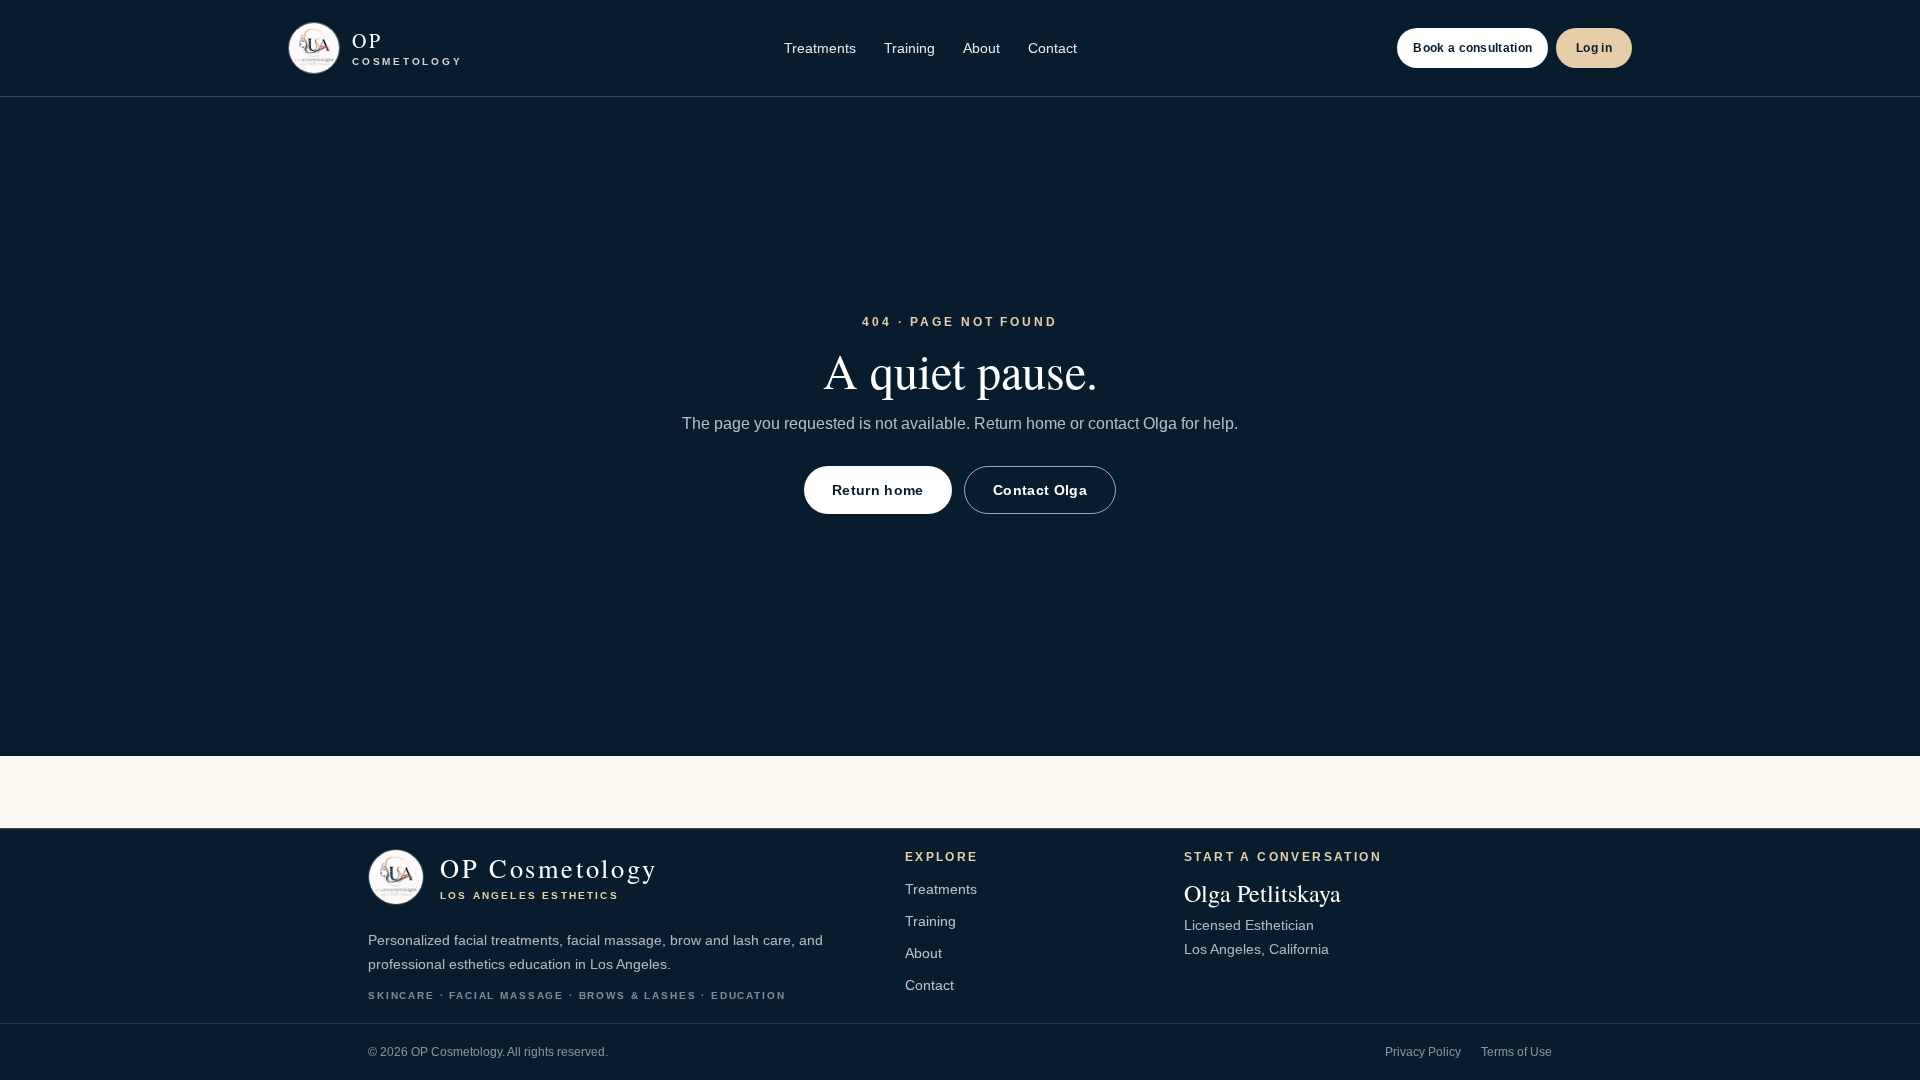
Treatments (820, 48)
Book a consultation (1472, 48)
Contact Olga (1040, 490)
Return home (878, 490)
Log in (1594, 48)
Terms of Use (1516, 1052)
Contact (1052, 48)
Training (909, 48)
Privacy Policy (1423, 1052)
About (981, 48)
